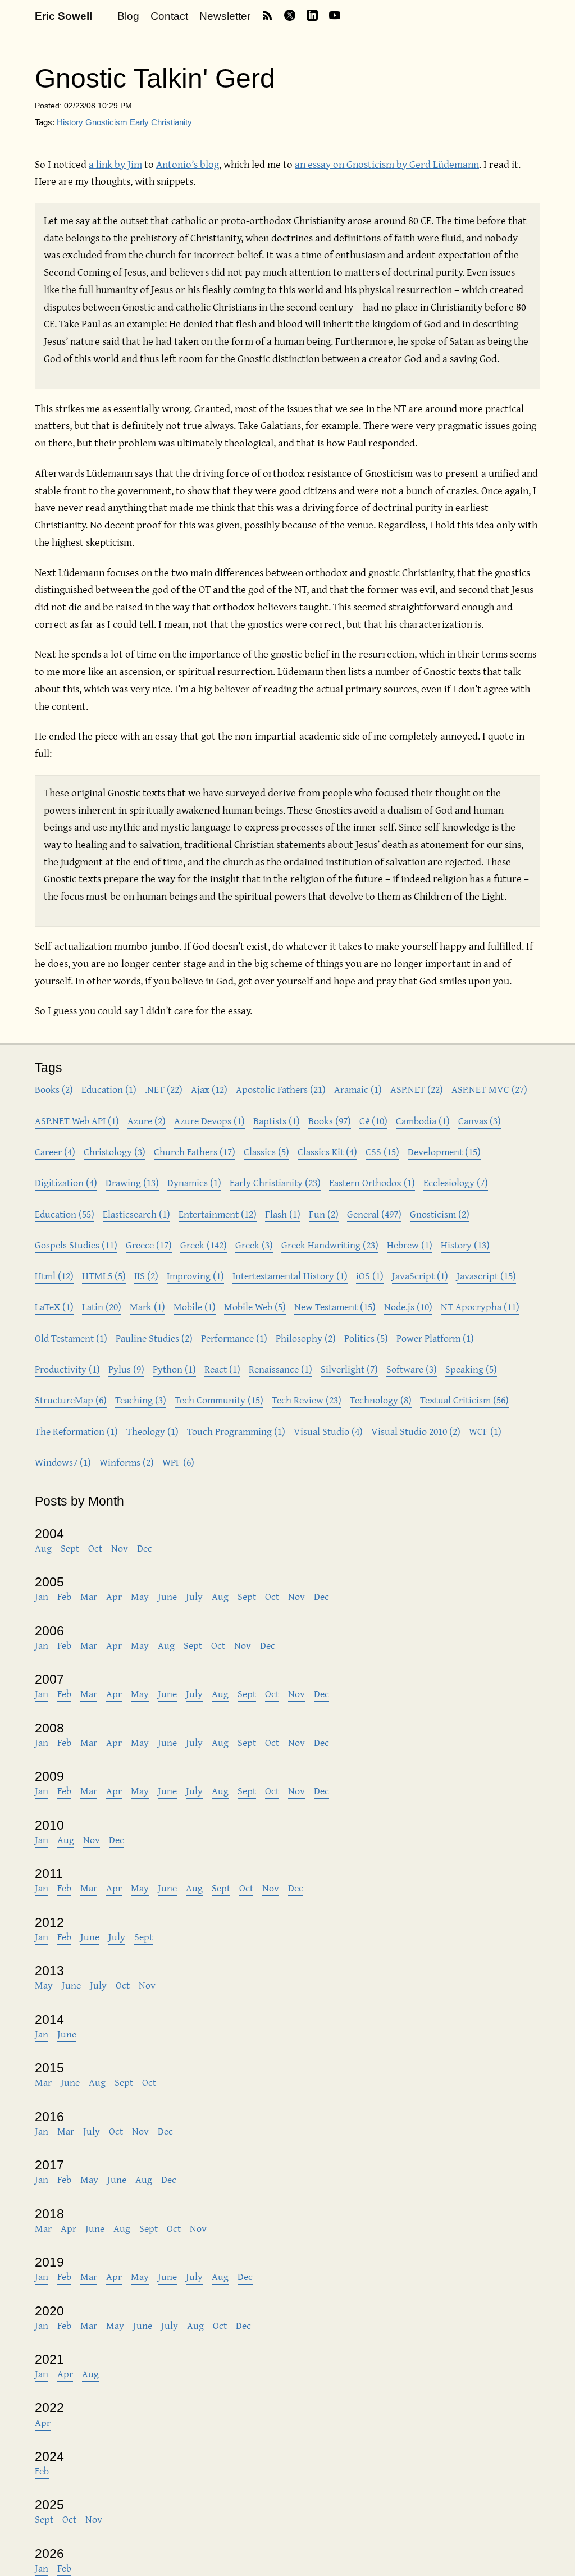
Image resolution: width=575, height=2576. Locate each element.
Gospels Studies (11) (76, 1245)
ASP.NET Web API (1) (77, 1121)
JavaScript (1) (420, 1276)
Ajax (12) (209, 1089)
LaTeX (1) (54, 1307)
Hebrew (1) (410, 1245)
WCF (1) (485, 1431)
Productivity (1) (67, 1369)
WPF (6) (178, 1462)
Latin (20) (102, 1307)
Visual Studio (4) (328, 1431)
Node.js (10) (408, 1307)
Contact (169, 16)
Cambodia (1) (423, 1121)
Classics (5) (266, 1152)
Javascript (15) (486, 1276)
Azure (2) (147, 1121)
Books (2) (54, 1089)
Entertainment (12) (218, 1214)
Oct (95, 1548)
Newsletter (225, 16)
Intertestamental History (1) (290, 1276)
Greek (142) (204, 1245)
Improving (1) (195, 1276)
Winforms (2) (127, 1462)
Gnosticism (106, 122)
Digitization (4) (66, 1182)
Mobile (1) (195, 1307)
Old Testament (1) (71, 1338)
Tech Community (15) (219, 1400)
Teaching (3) (141, 1400)
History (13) (465, 1245)
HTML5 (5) (104, 1276)
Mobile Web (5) (255, 1307)
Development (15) (444, 1152)
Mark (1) (147, 1307)
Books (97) (330, 1121)
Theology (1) (152, 1431)
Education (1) (109, 1089)
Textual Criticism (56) (464, 1400)
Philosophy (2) (306, 1338)
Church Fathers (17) (195, 1152)
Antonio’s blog (188, 164)
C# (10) (373, 1121)
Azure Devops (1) (209, 1121)
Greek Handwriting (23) (330, 1245)
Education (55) (65, 1214)
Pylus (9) (126, 1369)
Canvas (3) (480, 1121)
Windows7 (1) (63, 1462)
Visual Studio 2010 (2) (416, 1431)
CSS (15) (382, 1152)
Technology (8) (381, 1400)
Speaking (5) (471, 1369)
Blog (128, 16)
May (140, 1596)
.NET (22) (164, 1089)
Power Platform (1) (435, 1338)
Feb (64, 1596)
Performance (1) (234, 1338)
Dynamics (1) (194, 1182)
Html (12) (54, 1276)
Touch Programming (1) (236, 1431)
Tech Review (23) (307, 1400)
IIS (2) (146, 1276)
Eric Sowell (63, 16)
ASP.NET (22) (417, 1089)
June (167, 1596)
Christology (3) (115, 1152)
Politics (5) (366, 1338)
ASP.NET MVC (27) (489, 1089)
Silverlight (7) (349, 1369)
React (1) (222, 1369)
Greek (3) (254, 1245)
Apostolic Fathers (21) (281, 1089)
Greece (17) (149, 1245)
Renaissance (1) (280, 1369)
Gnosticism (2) (440, 1214)
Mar (89, 1596)
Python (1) (174, 1369)
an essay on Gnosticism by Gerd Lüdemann (387, 164)
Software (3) (412, 1369)
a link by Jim (115, 164)
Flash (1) (283, 1214)
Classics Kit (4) (327, 1152)
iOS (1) (370, 1276)
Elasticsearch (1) (136, 1214)
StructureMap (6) (71, 1400)
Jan (42, 1596)
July (194, 1596)
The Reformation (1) (76, 1431)
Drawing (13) (132, 1182)
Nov (120, 1548)
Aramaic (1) (358, 1089)
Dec (145, 1548)
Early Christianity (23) (275, 1182)
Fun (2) (324, 1214)
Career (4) (55, 1152)
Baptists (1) (277, 1121)
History (70, 122)
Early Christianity (161, 122)
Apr (114, 1596)
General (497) (374, 1214)
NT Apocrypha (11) (480, 1307)
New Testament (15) (335, 1307)
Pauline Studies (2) (154, 1338)
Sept (70, 1548)
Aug (43, 1548)
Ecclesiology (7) (456, 1182)
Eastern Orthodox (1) (372, 1182)
